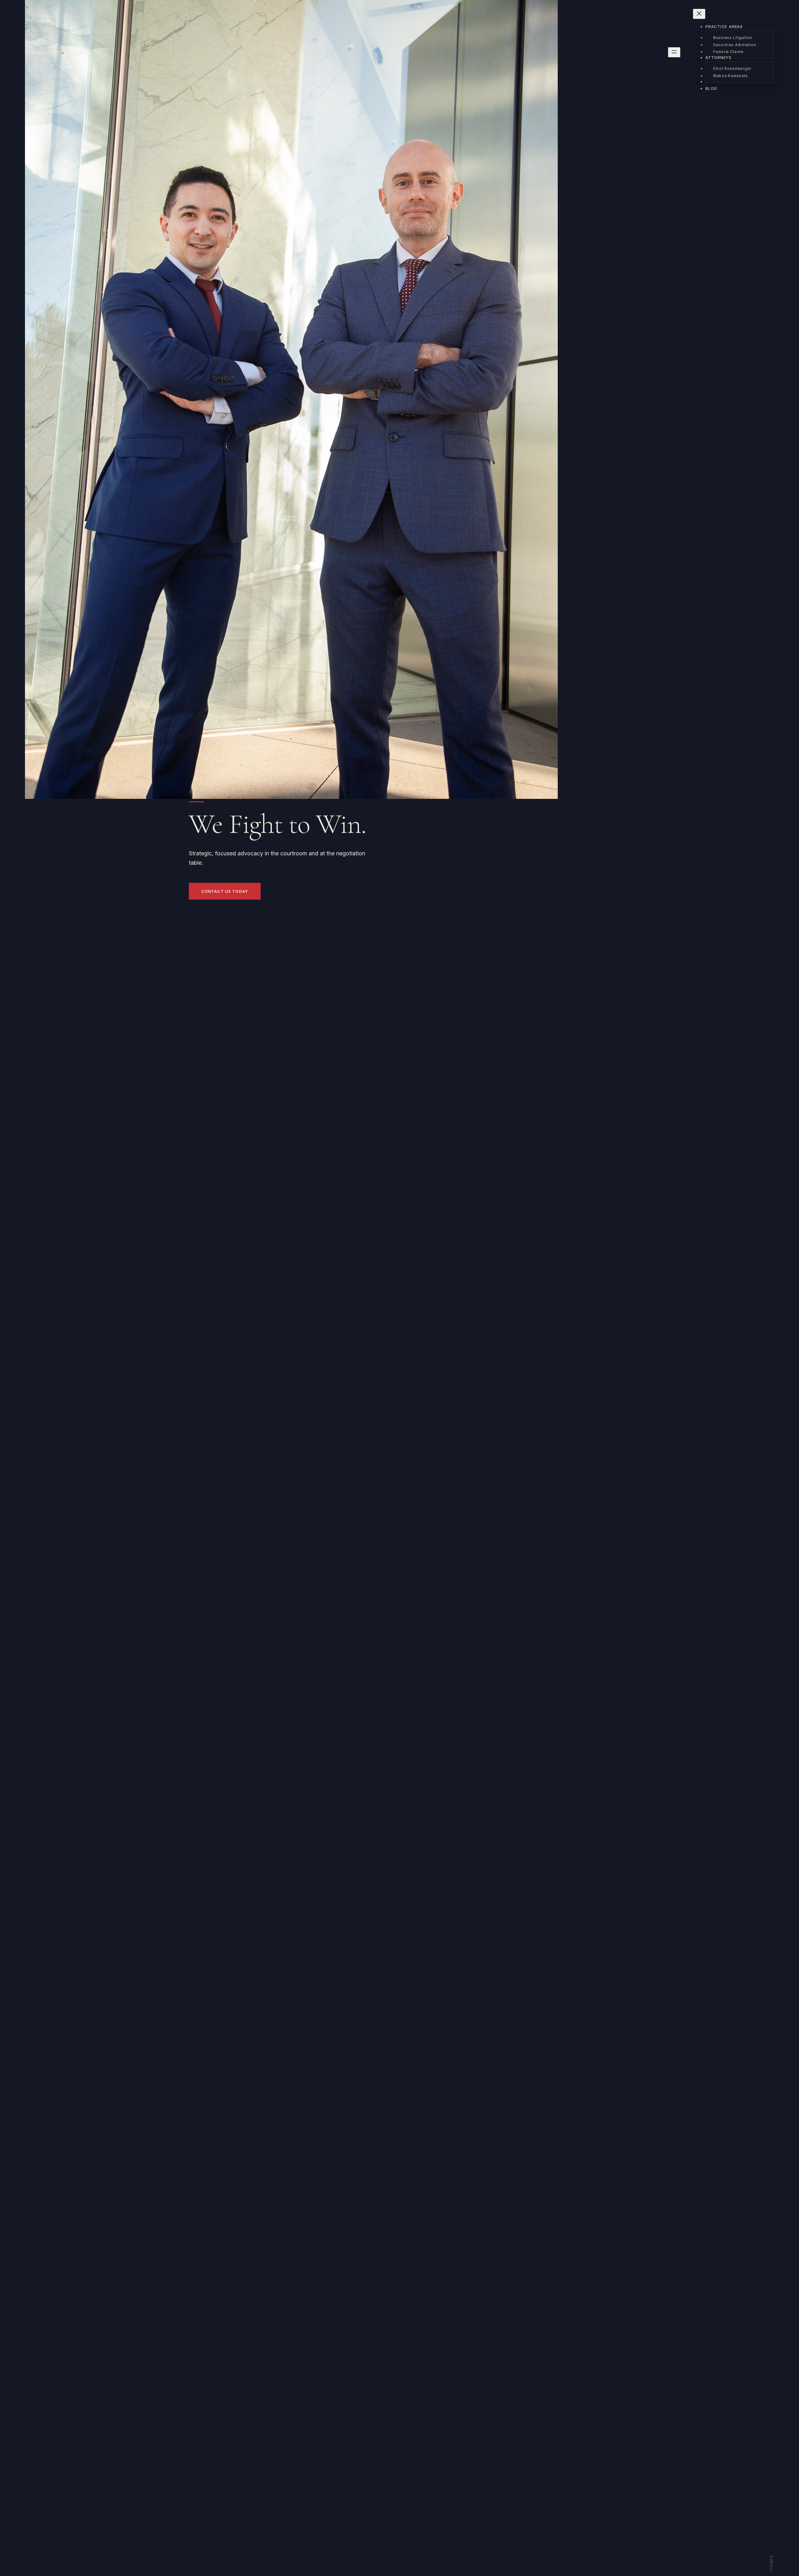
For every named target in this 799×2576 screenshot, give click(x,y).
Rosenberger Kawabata (58, 52)
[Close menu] (699, 14)
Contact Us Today (225, 891)
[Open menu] (674, 52)
